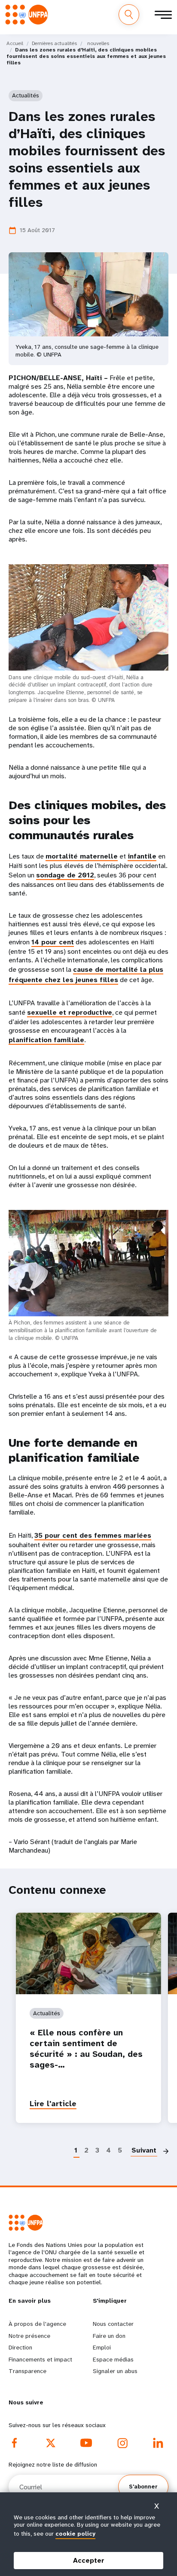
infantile (142, 856)
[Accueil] (29, 14)
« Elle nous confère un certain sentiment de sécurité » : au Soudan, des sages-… (86, 2049)
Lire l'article (53, 2104)
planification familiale (46, 1040)
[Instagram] (122, 2443)
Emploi (102, 2347)
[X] (51, 2443)
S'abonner (143, 2487)
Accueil (15, 43)
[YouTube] (86, 2443)
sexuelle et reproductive (70, 1012)
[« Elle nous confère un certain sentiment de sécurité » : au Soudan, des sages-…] (88, 1953)
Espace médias (113, 2359)
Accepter (89, 2560)
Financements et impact (40, 2359)
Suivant (144, 2150)
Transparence (27, 2371)
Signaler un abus (115, 2371)
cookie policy (75, 2534)
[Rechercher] (129, 15)
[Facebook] (15, 2443)
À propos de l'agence (37, 2324)
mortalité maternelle (82, 856)
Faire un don (109, 2336)
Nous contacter (113, 2324)
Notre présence (29, 2336)
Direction (20, 2347)
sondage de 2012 (65, 875)
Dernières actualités (54, 43)
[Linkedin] (158, 2443)
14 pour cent (53, 942)
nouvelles (98, 43)
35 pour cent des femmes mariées (93, 1535)
